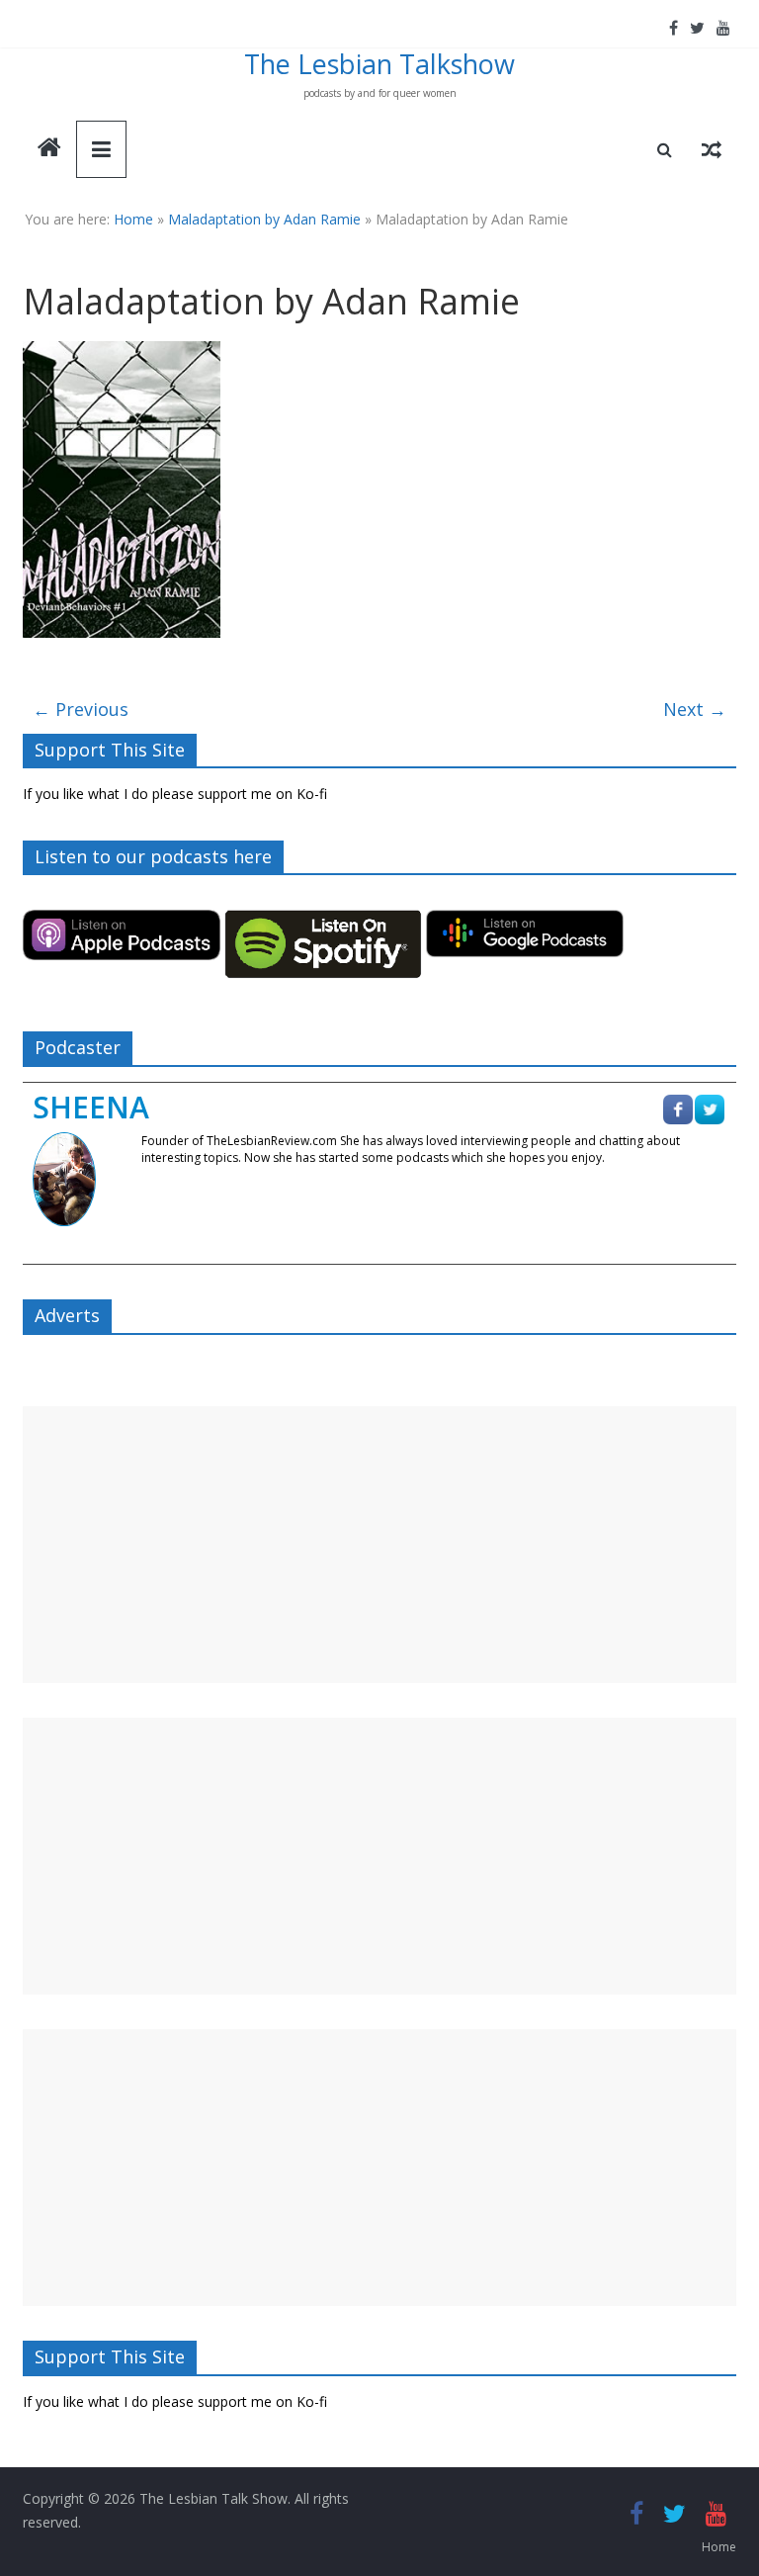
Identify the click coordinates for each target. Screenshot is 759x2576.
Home (133, 219)
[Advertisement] (379, 1545)
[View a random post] (712, 149)
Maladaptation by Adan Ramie (264, 219)
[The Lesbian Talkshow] (49, 149)
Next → (695, 709)
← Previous (81, 709)
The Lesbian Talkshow (379, 64)
